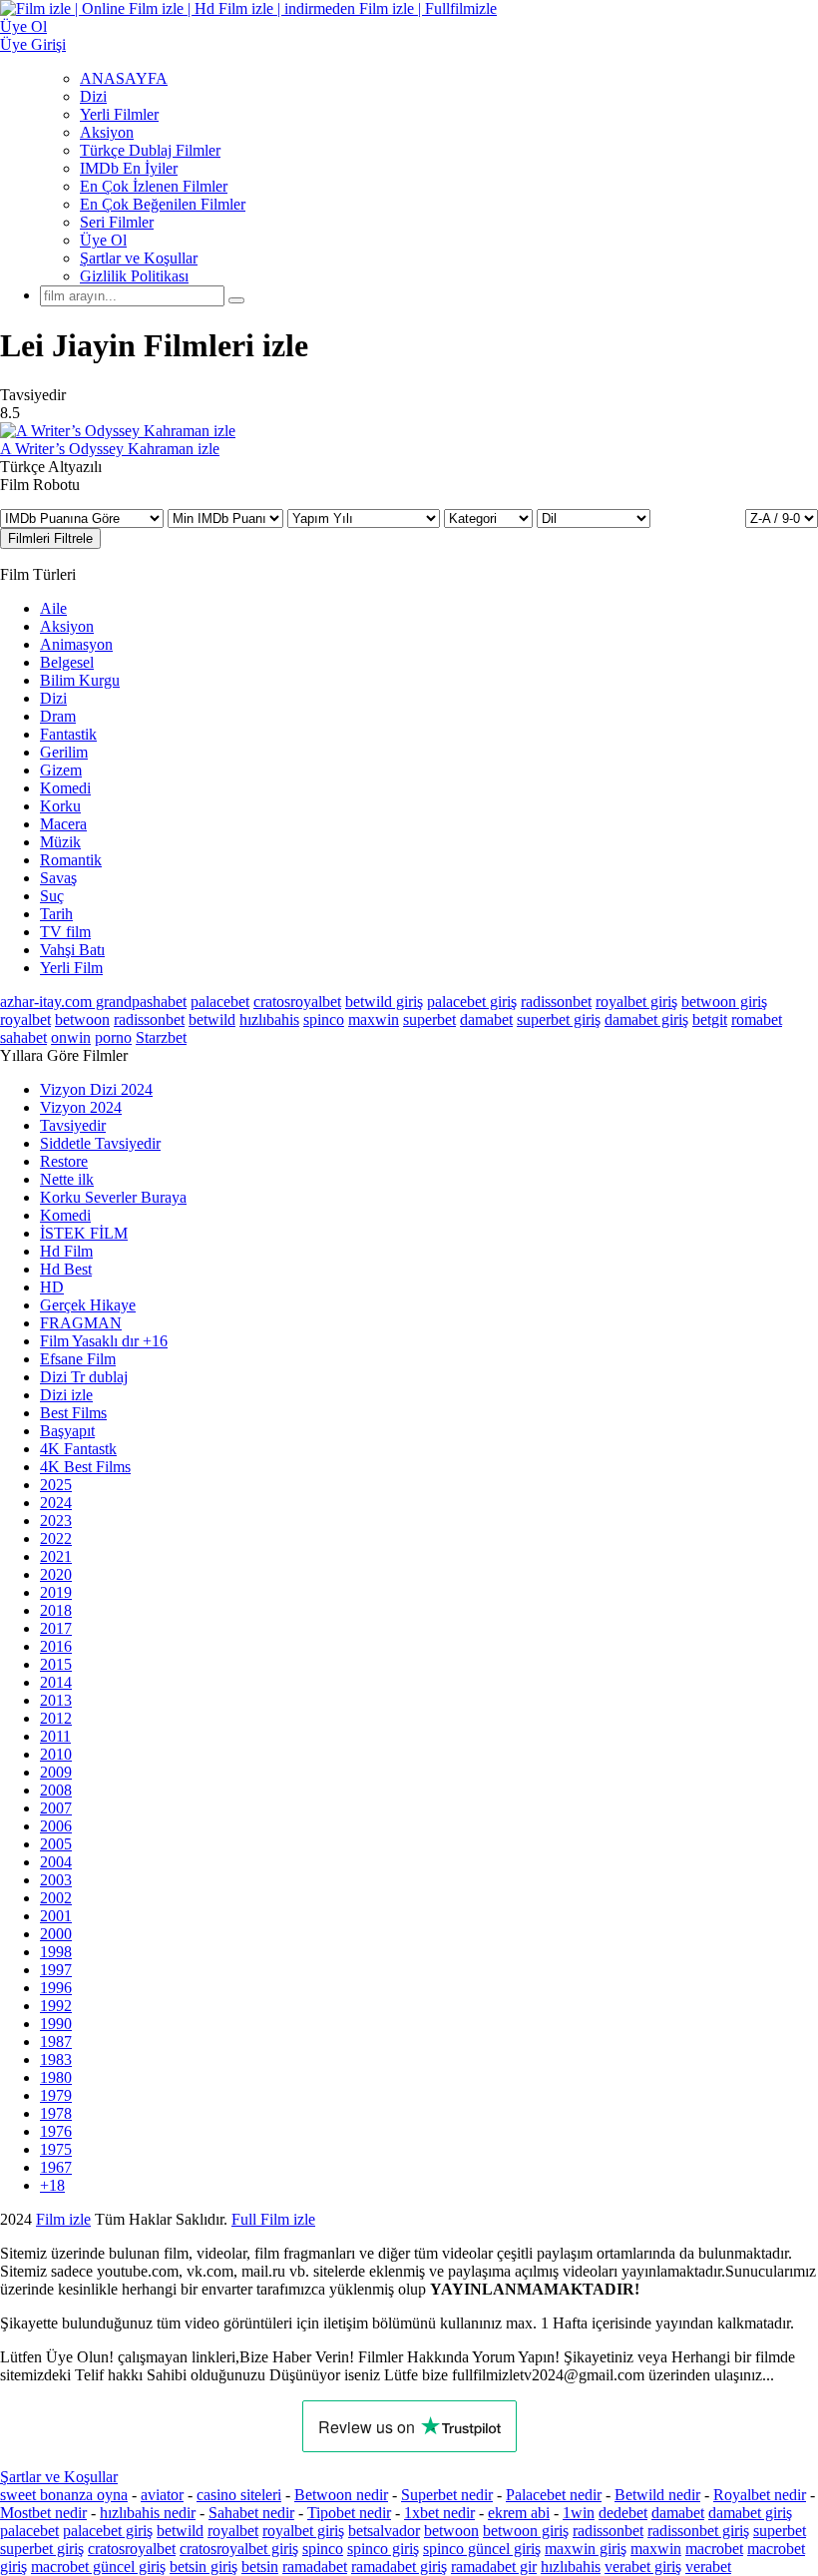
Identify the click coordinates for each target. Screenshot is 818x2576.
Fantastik (68, 734)
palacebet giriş (472, 1002)
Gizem (61, 770)
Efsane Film (78, 1359)
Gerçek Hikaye (88, 1305)
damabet (486, 1020)
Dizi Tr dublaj (84, 1377)
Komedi (65, 788)
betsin (260, 2567)
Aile (53, 608)
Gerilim (64, 752)
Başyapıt (67, 1431)
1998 (56, 1952)
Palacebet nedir (554, 2495)
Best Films (73, 1413)
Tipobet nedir (349, 2513)
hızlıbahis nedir (148, 2513)
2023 (56, 1521)
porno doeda (147, 2219)
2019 (56, 1592)
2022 (56, 1539)
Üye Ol (103, 240)
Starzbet (161, 1037)
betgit (710, 1020)
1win (579, 2513)
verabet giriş (643, 2567)
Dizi (93, 96)
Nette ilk (67, 1179)
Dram (58, 716)
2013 (56, 1700)
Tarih (56, 914)
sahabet (23, 1037)
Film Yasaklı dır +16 (104, 1341)
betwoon (82, 1020)
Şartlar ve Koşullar (139, 258)
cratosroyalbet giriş (239, 2549)
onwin (71, 1037)
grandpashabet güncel (68, 2237)
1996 (56, 1988)
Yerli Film (71, 968)
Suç (52, 896)
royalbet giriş (636, 1002)
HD (52, 1287)
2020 (56, 1574)
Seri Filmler (117, 222)
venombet (271, 2219)
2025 (56, 1485)
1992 (56, 2006)
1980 (56, 2077)
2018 (56, 1610)
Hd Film (66, 1251)
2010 (56, 1754)
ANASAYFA (124, 78)
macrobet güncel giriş (98, 2567)
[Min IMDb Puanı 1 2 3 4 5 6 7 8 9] (227, 517)
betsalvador (384, 2531)
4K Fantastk (78, 1449)
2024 (56, 1503)
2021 (56, 1556)
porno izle (72, 2219)
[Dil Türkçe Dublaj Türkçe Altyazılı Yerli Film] (594, 517)
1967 (56, 2167)
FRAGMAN (81, 1323)
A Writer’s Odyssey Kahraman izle (110, 449)
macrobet (714, 2549)
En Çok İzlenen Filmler (154, 186)
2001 (56, 1916)
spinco (324, 1020)
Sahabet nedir (251, 2513)
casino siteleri (239, 2495)
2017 (56, 1628)
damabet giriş (646, 1020)
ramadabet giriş (399, 2567)
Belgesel (67, 662)
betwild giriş (384, 1002)
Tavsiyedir (73, 1125)
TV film (65, 932)
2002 (56, 1898)
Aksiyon (107, 132)
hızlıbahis (269, 1020)
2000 (56, 1934)
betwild (212, 1020)
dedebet (623, 2513)
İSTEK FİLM (84, 1233)
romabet (757, 1020)
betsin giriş (204, 2567)
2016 (56, 1646)
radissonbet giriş (698, 2531)
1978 (56, 2113)
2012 (56, 1718)
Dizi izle (66, 1395)
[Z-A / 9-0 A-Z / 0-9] (782, 518)
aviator (162, 2495)
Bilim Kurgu (80, 680)
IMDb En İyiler (129, 168)
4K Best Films (85, 1467)
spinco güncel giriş (482, 2549)
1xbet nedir (439, 2513)
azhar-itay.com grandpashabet (93, 1002)
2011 (55, 1736)
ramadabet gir (494, 2567)
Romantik (71, 860)
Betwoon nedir (341, 2495)
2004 (56, 1862)
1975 (56, 2149)
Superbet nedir (447, 2495)
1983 (56, 2060)
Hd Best (66, 1269)
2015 (56, 1664)
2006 (56, 1826)
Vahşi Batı (72, 950)
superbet (429, 1020)
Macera (63, 824)
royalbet (25, 1020)
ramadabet (315, 2567)
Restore (64, 1161)
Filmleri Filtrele (50, 538)
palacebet (220, 1002)
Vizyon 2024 (81, 1107)
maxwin (374, 1020)
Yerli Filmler (119, 114)
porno (113, 1037)
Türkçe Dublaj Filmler (150, 150)
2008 (56, 1790)
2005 (56, 1844)
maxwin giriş (586, 2549)
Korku (60, 806)
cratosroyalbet (297, 1002)
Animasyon (76, 644)
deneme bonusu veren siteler (406, 2219)
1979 (56, 2095)
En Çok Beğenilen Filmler (163, 204)
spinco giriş (383, 2549)
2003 (56, 1880)
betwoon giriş (724, 1002)
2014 (56, 1682)
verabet (708, 2567)
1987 (56, 2042)
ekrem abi (519, 2513)
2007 (56, 1808)
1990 (56, 2024)
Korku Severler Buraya (113, 1197)
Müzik (60, 842)
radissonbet (556, 1002)
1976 (56, 2131)
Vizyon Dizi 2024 (96, 1089)
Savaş (58, 878)
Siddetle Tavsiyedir (100, 1143)
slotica (206, 2219)
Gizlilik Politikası (134, 276)
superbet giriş (559, 1020)
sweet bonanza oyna (64, 2495)
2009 (56, 1772)
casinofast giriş (748, 2219)
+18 (52, 2185)
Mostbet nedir (43, 2513)
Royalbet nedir (760, 2495)
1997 (56, 1970)
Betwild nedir (657, 2495)
